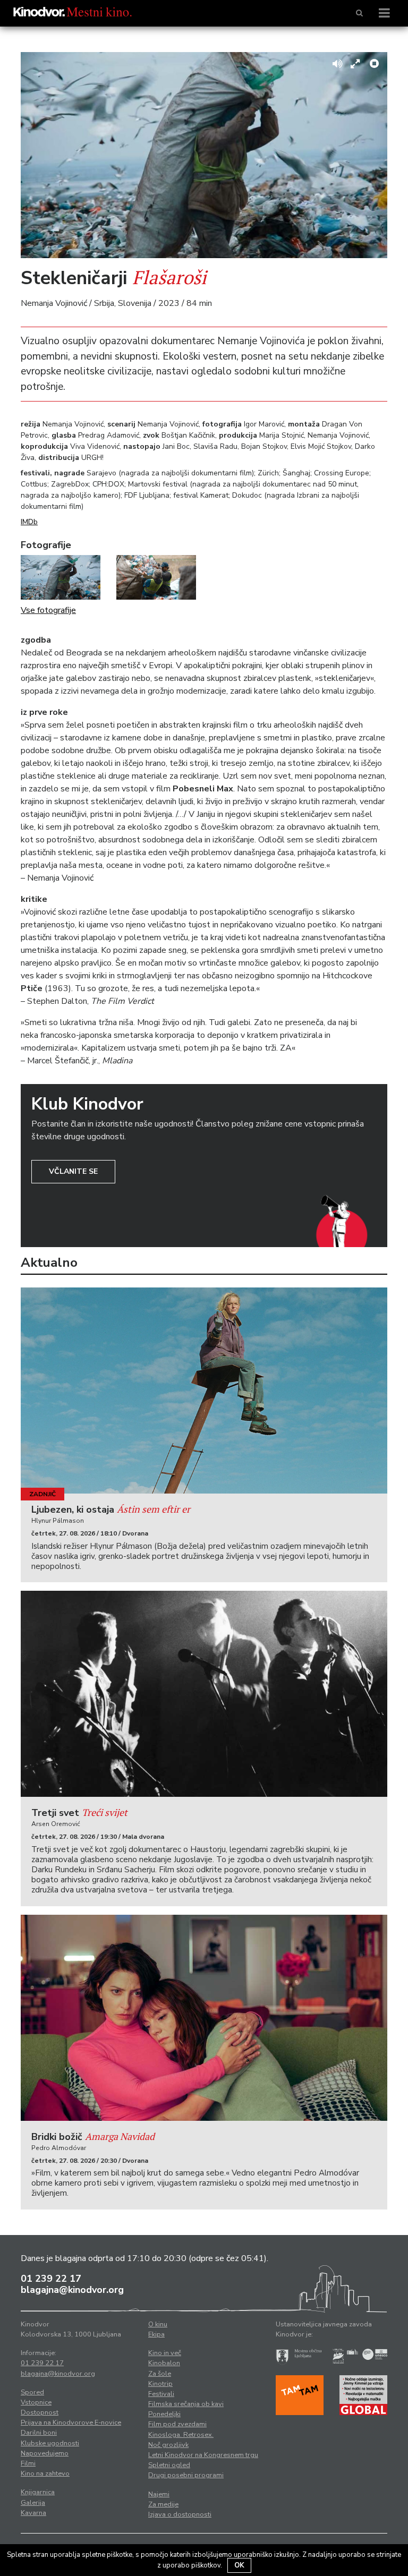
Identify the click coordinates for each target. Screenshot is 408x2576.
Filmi (28, 2463)
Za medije (163, 2504)
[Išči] (359, 13)
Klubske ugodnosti (50, 2443)
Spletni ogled (169, 2465)
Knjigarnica (38, 2492)
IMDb (29, 522)
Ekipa (156, 2334)
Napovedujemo (45, 2453)
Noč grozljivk (168, 2445)
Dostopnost (40, 2412)
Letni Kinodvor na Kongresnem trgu (203, 2455)
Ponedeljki (164, 2414)
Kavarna (33, 2513)
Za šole (160, 2374)
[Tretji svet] (204, 1694)
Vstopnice (36, 2402)
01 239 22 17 (51, 2279)
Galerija (33, 2503)
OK (239, 2565)
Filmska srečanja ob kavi (186, 2404)
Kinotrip (160, 2384)
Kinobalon (164, 2363)
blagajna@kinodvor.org (72, 2290)
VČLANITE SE (73, 1171)
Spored (32, 2392)
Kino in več (165, 2353)
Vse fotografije (48, 610)
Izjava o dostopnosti (180, 2514)
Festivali (161, 2394)
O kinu (158, 2324)
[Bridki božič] (204, 2018)
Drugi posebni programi (186, 2475)
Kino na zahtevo (45, 2473)
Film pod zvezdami (177, 2424)
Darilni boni (39, 2433)
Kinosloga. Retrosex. (181, 2435)
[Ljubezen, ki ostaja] (204, 1391)
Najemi (159, 2494)
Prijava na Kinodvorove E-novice (71, 2423)
